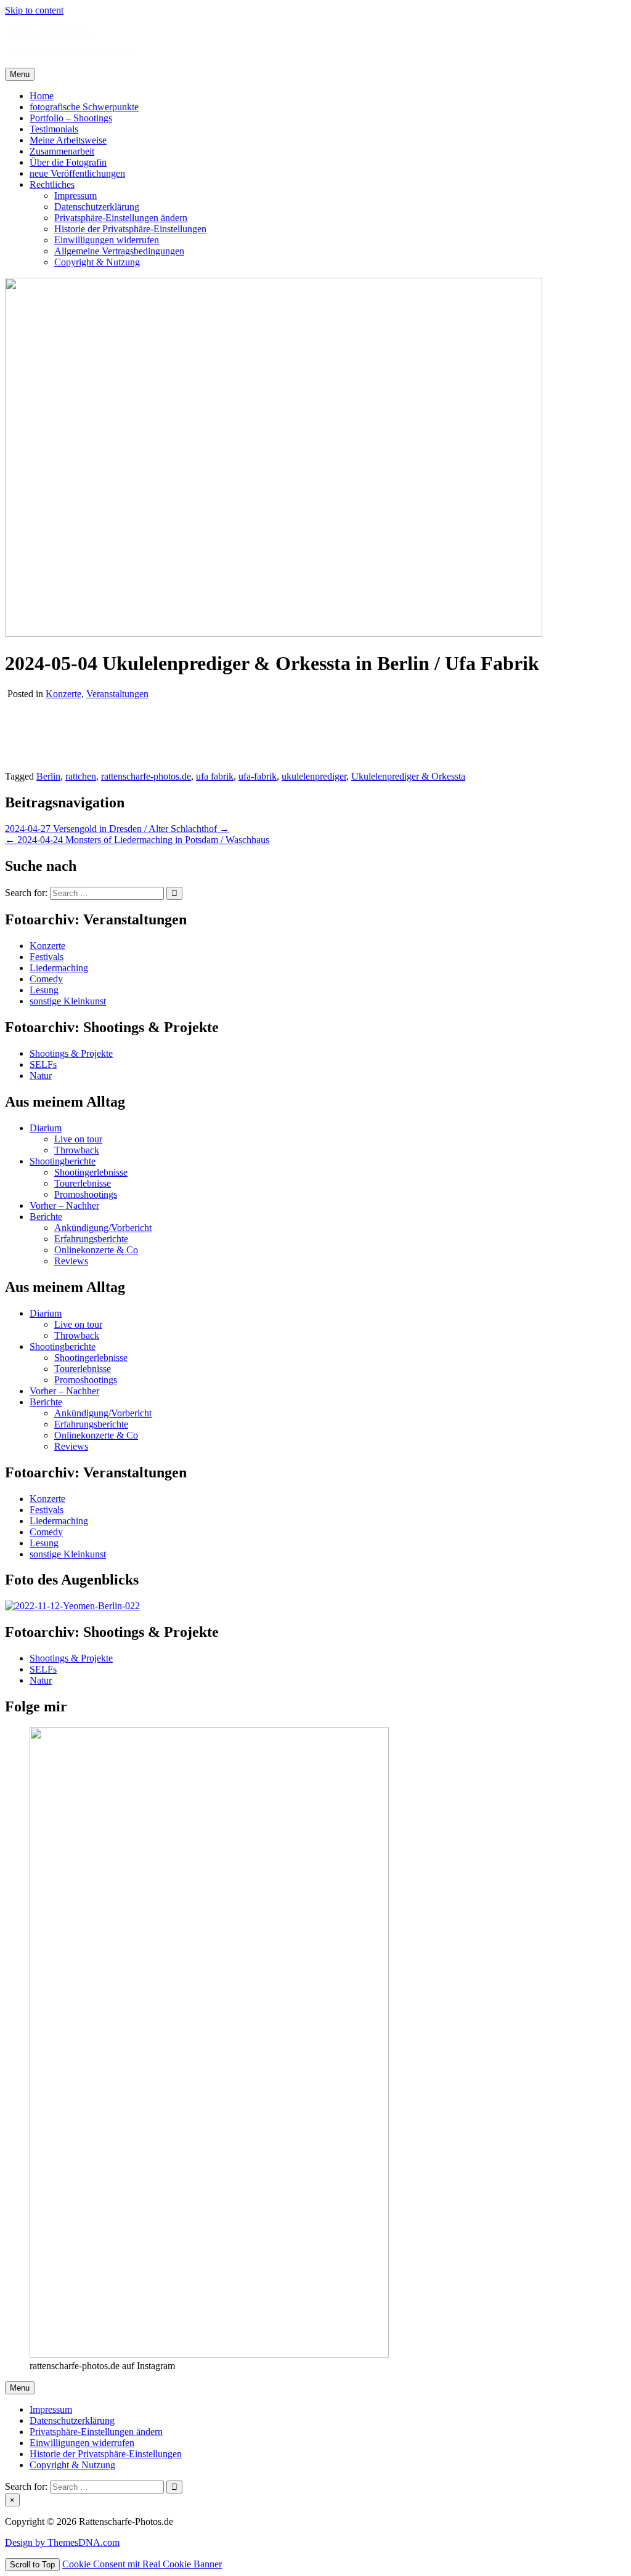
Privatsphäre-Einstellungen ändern (121, 218)
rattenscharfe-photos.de (146, 776)
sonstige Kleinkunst (68, 1001)
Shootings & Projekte (71, 1053)
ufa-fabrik (258, 776)
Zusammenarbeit (62, 151)
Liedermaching (59, 968)
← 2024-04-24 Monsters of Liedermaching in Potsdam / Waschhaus (137, 840)
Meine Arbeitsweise (68, 140)
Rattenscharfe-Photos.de (52, 31)
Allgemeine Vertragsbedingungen (119, 251)
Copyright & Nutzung (97, 262)
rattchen (81, 776)
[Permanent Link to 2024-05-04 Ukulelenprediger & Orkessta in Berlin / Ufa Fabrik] (274, 633)
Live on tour (78, 1139)
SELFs (43, 1064)
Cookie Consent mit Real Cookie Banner (142, 2564)
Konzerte (63, 694)
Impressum (75, 196)
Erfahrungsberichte (91, 1239)
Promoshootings (86, 1194)
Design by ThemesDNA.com (62, 2542)
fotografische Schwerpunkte (84, 107)
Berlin (48, 776)
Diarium (46, 1128)
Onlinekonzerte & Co (96, 1250)
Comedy (46, 979)
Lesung (44, 990)
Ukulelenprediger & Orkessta (408, 776)
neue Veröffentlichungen (77, 173)
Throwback (77, 1150)
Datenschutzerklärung (97, 207)
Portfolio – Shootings (71, 118)
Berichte (46, 1217)
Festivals (47, 957)
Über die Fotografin (68, 162)
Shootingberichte (63, 1161)
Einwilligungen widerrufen (107, 240)
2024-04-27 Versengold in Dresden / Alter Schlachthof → (117, 829)
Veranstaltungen (117, 694)
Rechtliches (52, 184)
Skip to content (34, 10)
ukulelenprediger (314, 776)
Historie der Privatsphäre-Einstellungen (130, 229)
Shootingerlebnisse (91, 1172)
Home (42, 96)
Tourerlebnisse (83, 1183)
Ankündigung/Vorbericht (103, 1228)
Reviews (71, 1261)
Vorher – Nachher (64, 1205)
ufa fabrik (215, 776)
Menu (20, 74)
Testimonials (54, 129)
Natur (41, 1076)
